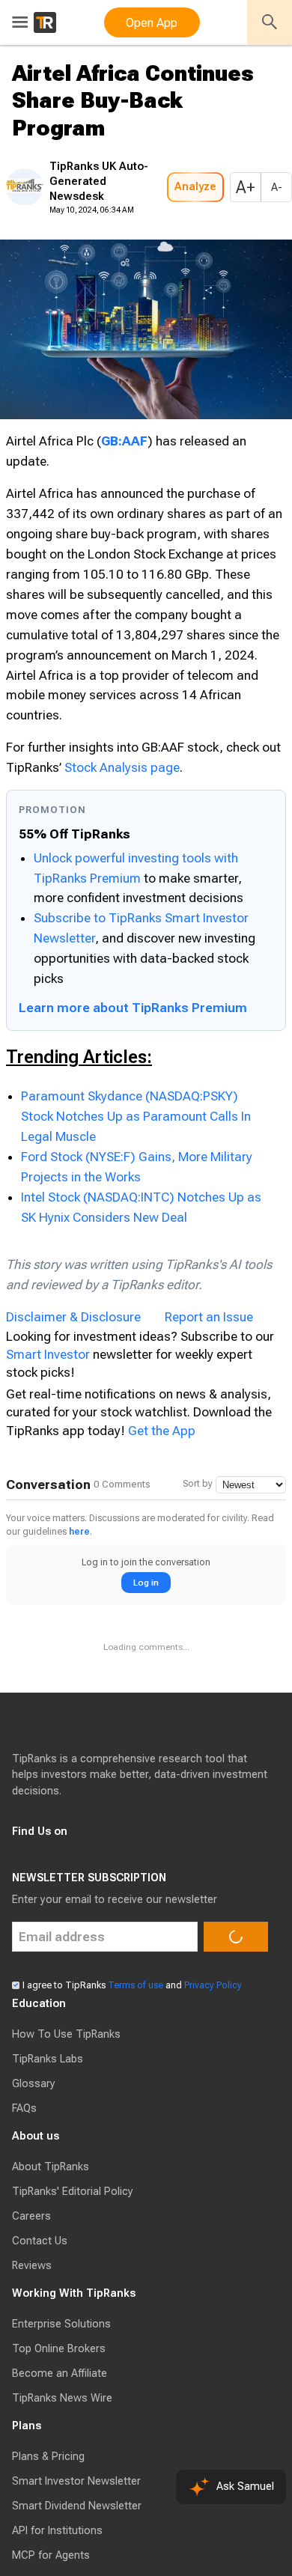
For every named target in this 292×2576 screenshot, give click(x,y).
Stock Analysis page (122, 853)
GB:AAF (124, 486)
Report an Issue (209, 1402)
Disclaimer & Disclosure (73, 1402)
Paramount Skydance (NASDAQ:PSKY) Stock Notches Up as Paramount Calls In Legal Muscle (136, 1202)
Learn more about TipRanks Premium (133, 1093)
